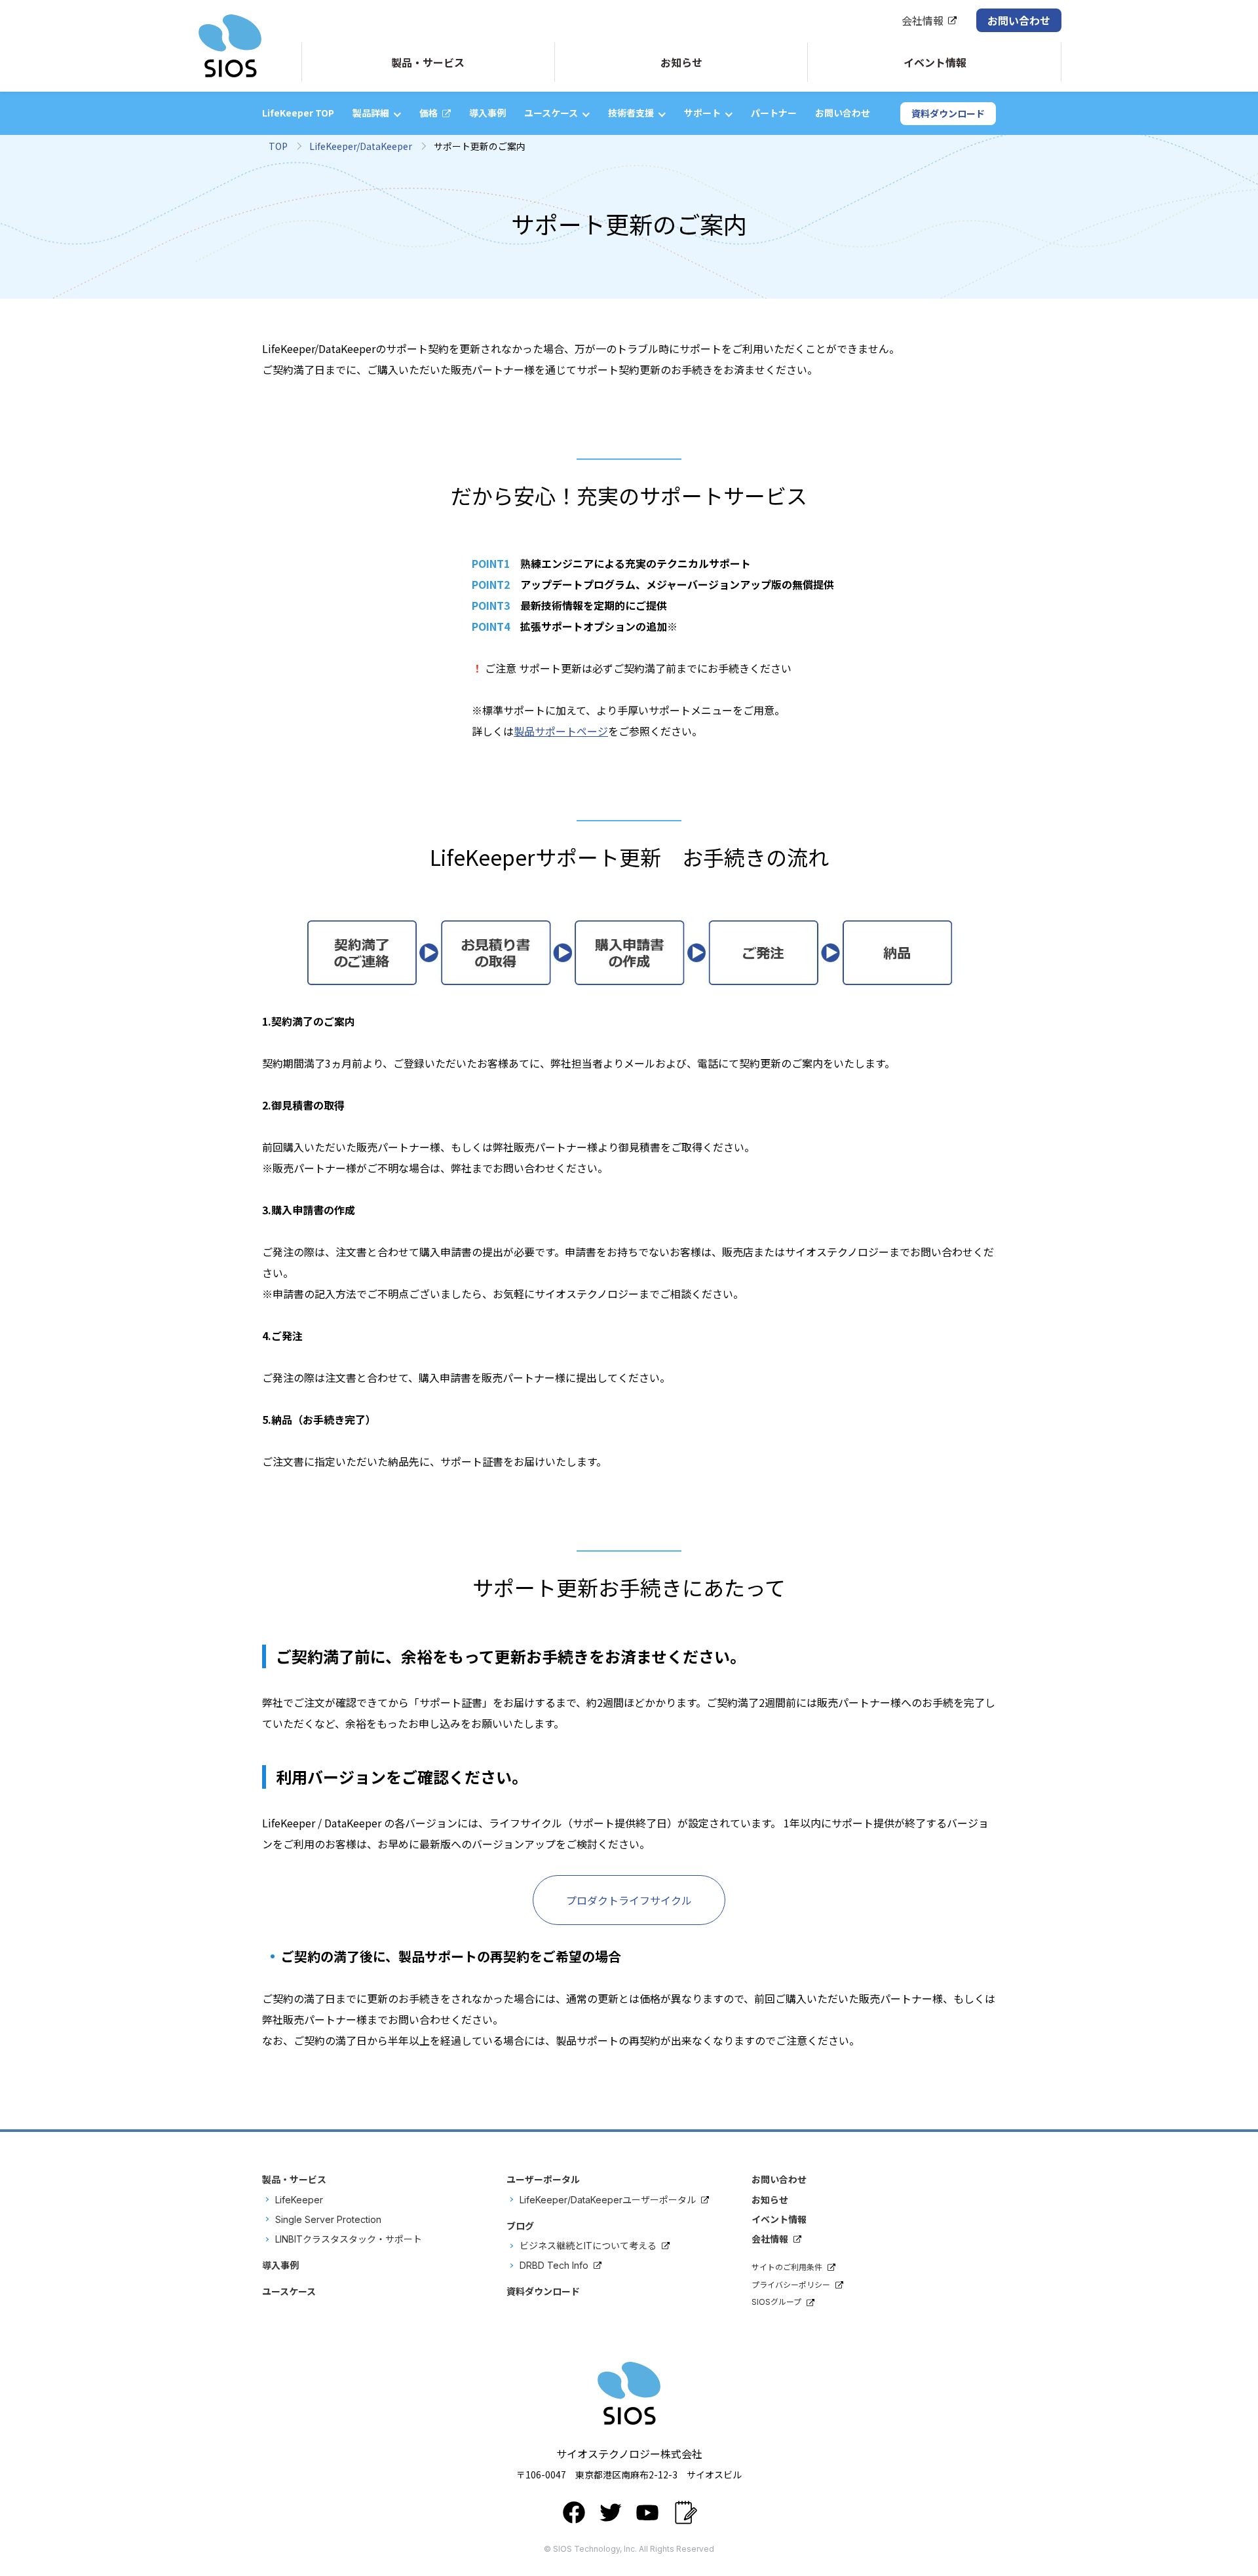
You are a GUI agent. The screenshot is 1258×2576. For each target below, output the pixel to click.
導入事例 (487, 113)
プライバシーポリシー (791, 2285)
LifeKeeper (299, 2200)
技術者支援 (631, 113)
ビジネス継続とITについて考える (588, 2246)
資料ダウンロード (948, 113)
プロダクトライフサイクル (629, 1900)
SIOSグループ (776, 2302)
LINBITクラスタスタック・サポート (349, 2239)
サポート (702, 113)
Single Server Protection (328, 2219)
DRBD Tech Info (554, 2265)
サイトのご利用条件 (787, 2267)
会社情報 (923, 20)
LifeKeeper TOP (298, 113)
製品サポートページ (561, 731)
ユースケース (551, 113)
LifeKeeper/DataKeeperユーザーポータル (608, 2200)
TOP (278, 146)
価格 (429, 113)
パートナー (774, 113)
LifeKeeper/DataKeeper (361, 146)
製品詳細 (371, 113)
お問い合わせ (1019, 20)
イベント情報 (779, 2219)
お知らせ (770, 2200)
